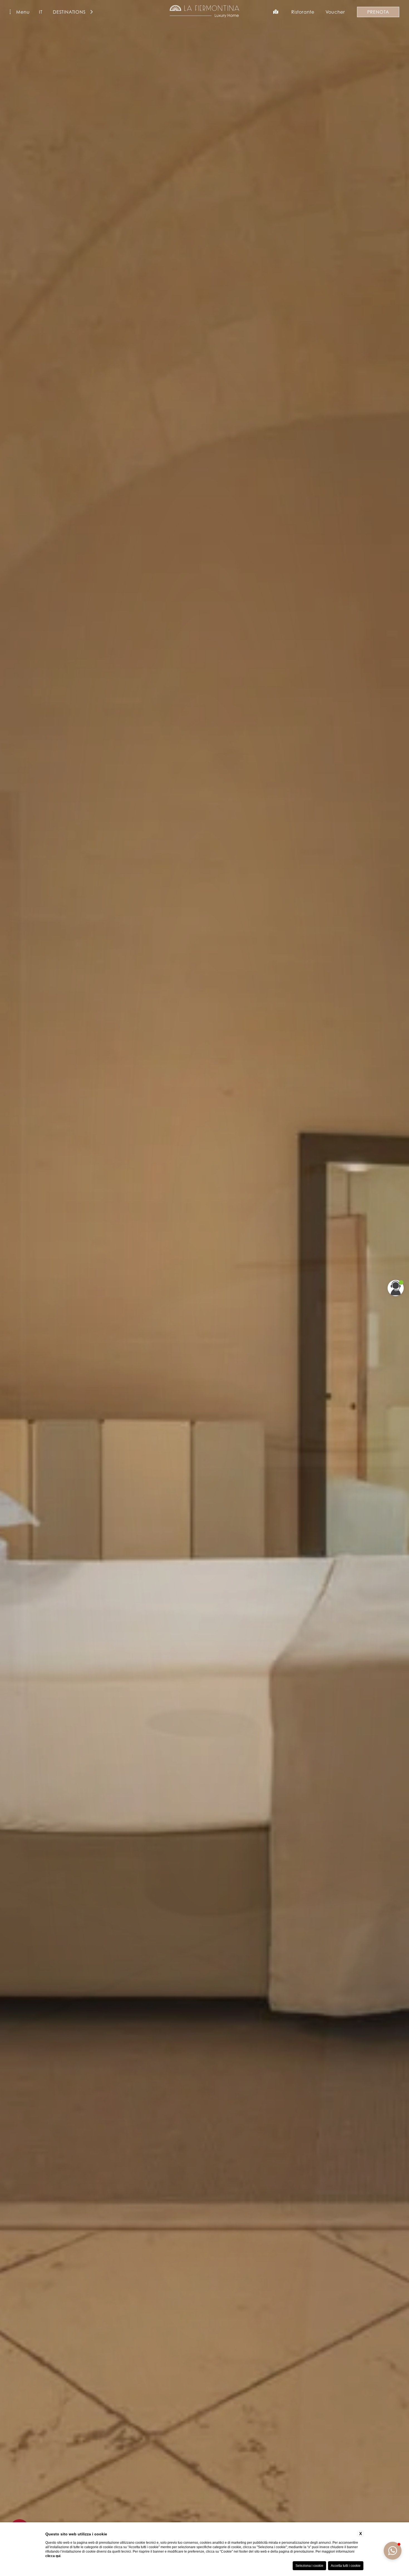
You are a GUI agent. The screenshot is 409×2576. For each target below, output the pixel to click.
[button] (393, 2551)
